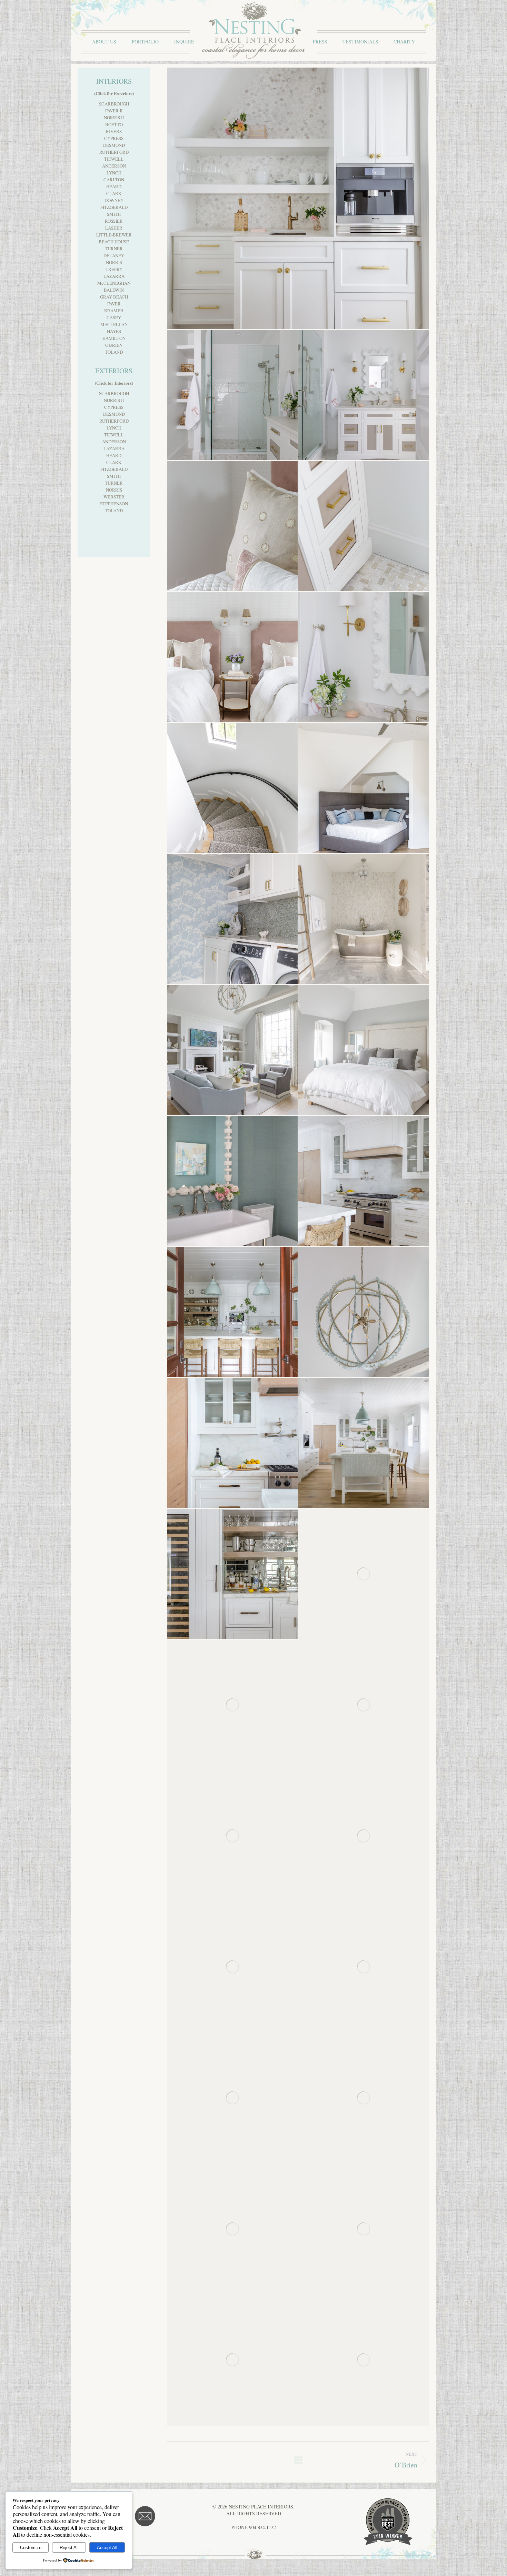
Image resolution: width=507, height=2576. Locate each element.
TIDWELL (114, 159)
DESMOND (114, 145)
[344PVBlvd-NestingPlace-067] (233, 526)
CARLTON (114, 180)
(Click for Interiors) (114, 383)
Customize (31, 2548)
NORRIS (114, 262)
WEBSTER (114, 497)
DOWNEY (114, 200)
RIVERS (114, 131)
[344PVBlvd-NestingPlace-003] (233, 2360)
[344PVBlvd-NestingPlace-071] (298, 199)
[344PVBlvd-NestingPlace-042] (364, 1181)
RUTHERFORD (114, 152)
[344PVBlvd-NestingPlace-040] (233, 1312)
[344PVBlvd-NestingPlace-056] (233, 788)
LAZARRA (114, 276)
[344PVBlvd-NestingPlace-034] (364, 1443)
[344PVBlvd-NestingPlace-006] (233, 2229)
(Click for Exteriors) (114, 93)
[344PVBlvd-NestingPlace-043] (233, 1181)
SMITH (114, 214)
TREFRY (114, 269)
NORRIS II (114, 118)
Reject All (69, 2548)
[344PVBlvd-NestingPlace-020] (364, 1836)
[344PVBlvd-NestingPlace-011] (233, 2098)
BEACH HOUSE (114, 242)
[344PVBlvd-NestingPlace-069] (364, 395)
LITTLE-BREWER (114, 235)
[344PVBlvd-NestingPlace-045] (364, 1050)
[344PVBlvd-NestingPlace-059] (233, 657)
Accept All (107, 2548)
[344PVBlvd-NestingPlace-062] (364, 657)
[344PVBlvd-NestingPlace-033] (233, 1574)
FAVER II (114, 111)
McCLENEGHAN (114, 283)
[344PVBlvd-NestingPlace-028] (364, 1705)
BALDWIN (114, 290)
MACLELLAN (114, 324)
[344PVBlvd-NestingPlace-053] (364, 919)
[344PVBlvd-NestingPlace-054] (233, 919)
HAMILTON (114, 338)
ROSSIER (114, 221)
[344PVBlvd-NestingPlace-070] (233, 395)
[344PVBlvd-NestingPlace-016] (364, 1967)
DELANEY (114, 255)
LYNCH (114, 173)
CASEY (114, 317)
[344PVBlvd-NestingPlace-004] (364, 2229)
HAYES (114, 331)
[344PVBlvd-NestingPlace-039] (364, 1312)
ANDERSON (114, 166)
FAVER (114, 304)
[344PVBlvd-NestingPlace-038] (233, 1443)
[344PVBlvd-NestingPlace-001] (364, 2360)
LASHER (114, 228)
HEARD (114, 186)
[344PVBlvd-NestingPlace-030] (233, 1705)
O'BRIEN (114, 345)
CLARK (114, 193)
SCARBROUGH (114, 104)
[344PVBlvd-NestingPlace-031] (364, 1574)
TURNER (114, 249)
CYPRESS (114, 138)
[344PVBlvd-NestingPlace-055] (364, 788)
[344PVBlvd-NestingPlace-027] (233, 1836)
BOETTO (114, 124)
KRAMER (114, 311)
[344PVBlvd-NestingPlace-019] (233, 1967)
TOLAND (114, 352)
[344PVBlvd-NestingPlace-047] (233, 1050)
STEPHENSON (114, 504)
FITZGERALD (114, 207)
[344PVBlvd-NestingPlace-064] (364, 526)
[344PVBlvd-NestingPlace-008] (364, 2098)
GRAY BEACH (114, 297)
